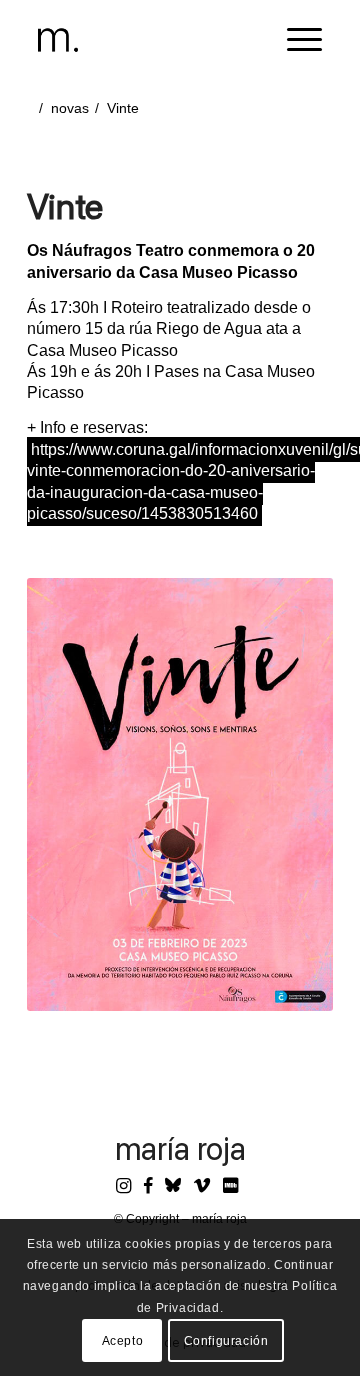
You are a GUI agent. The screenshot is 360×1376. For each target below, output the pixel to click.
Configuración (226, 1341)
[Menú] (294, 40)
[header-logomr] (152, 40)
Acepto (123, 1341)
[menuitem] (294, 40)
